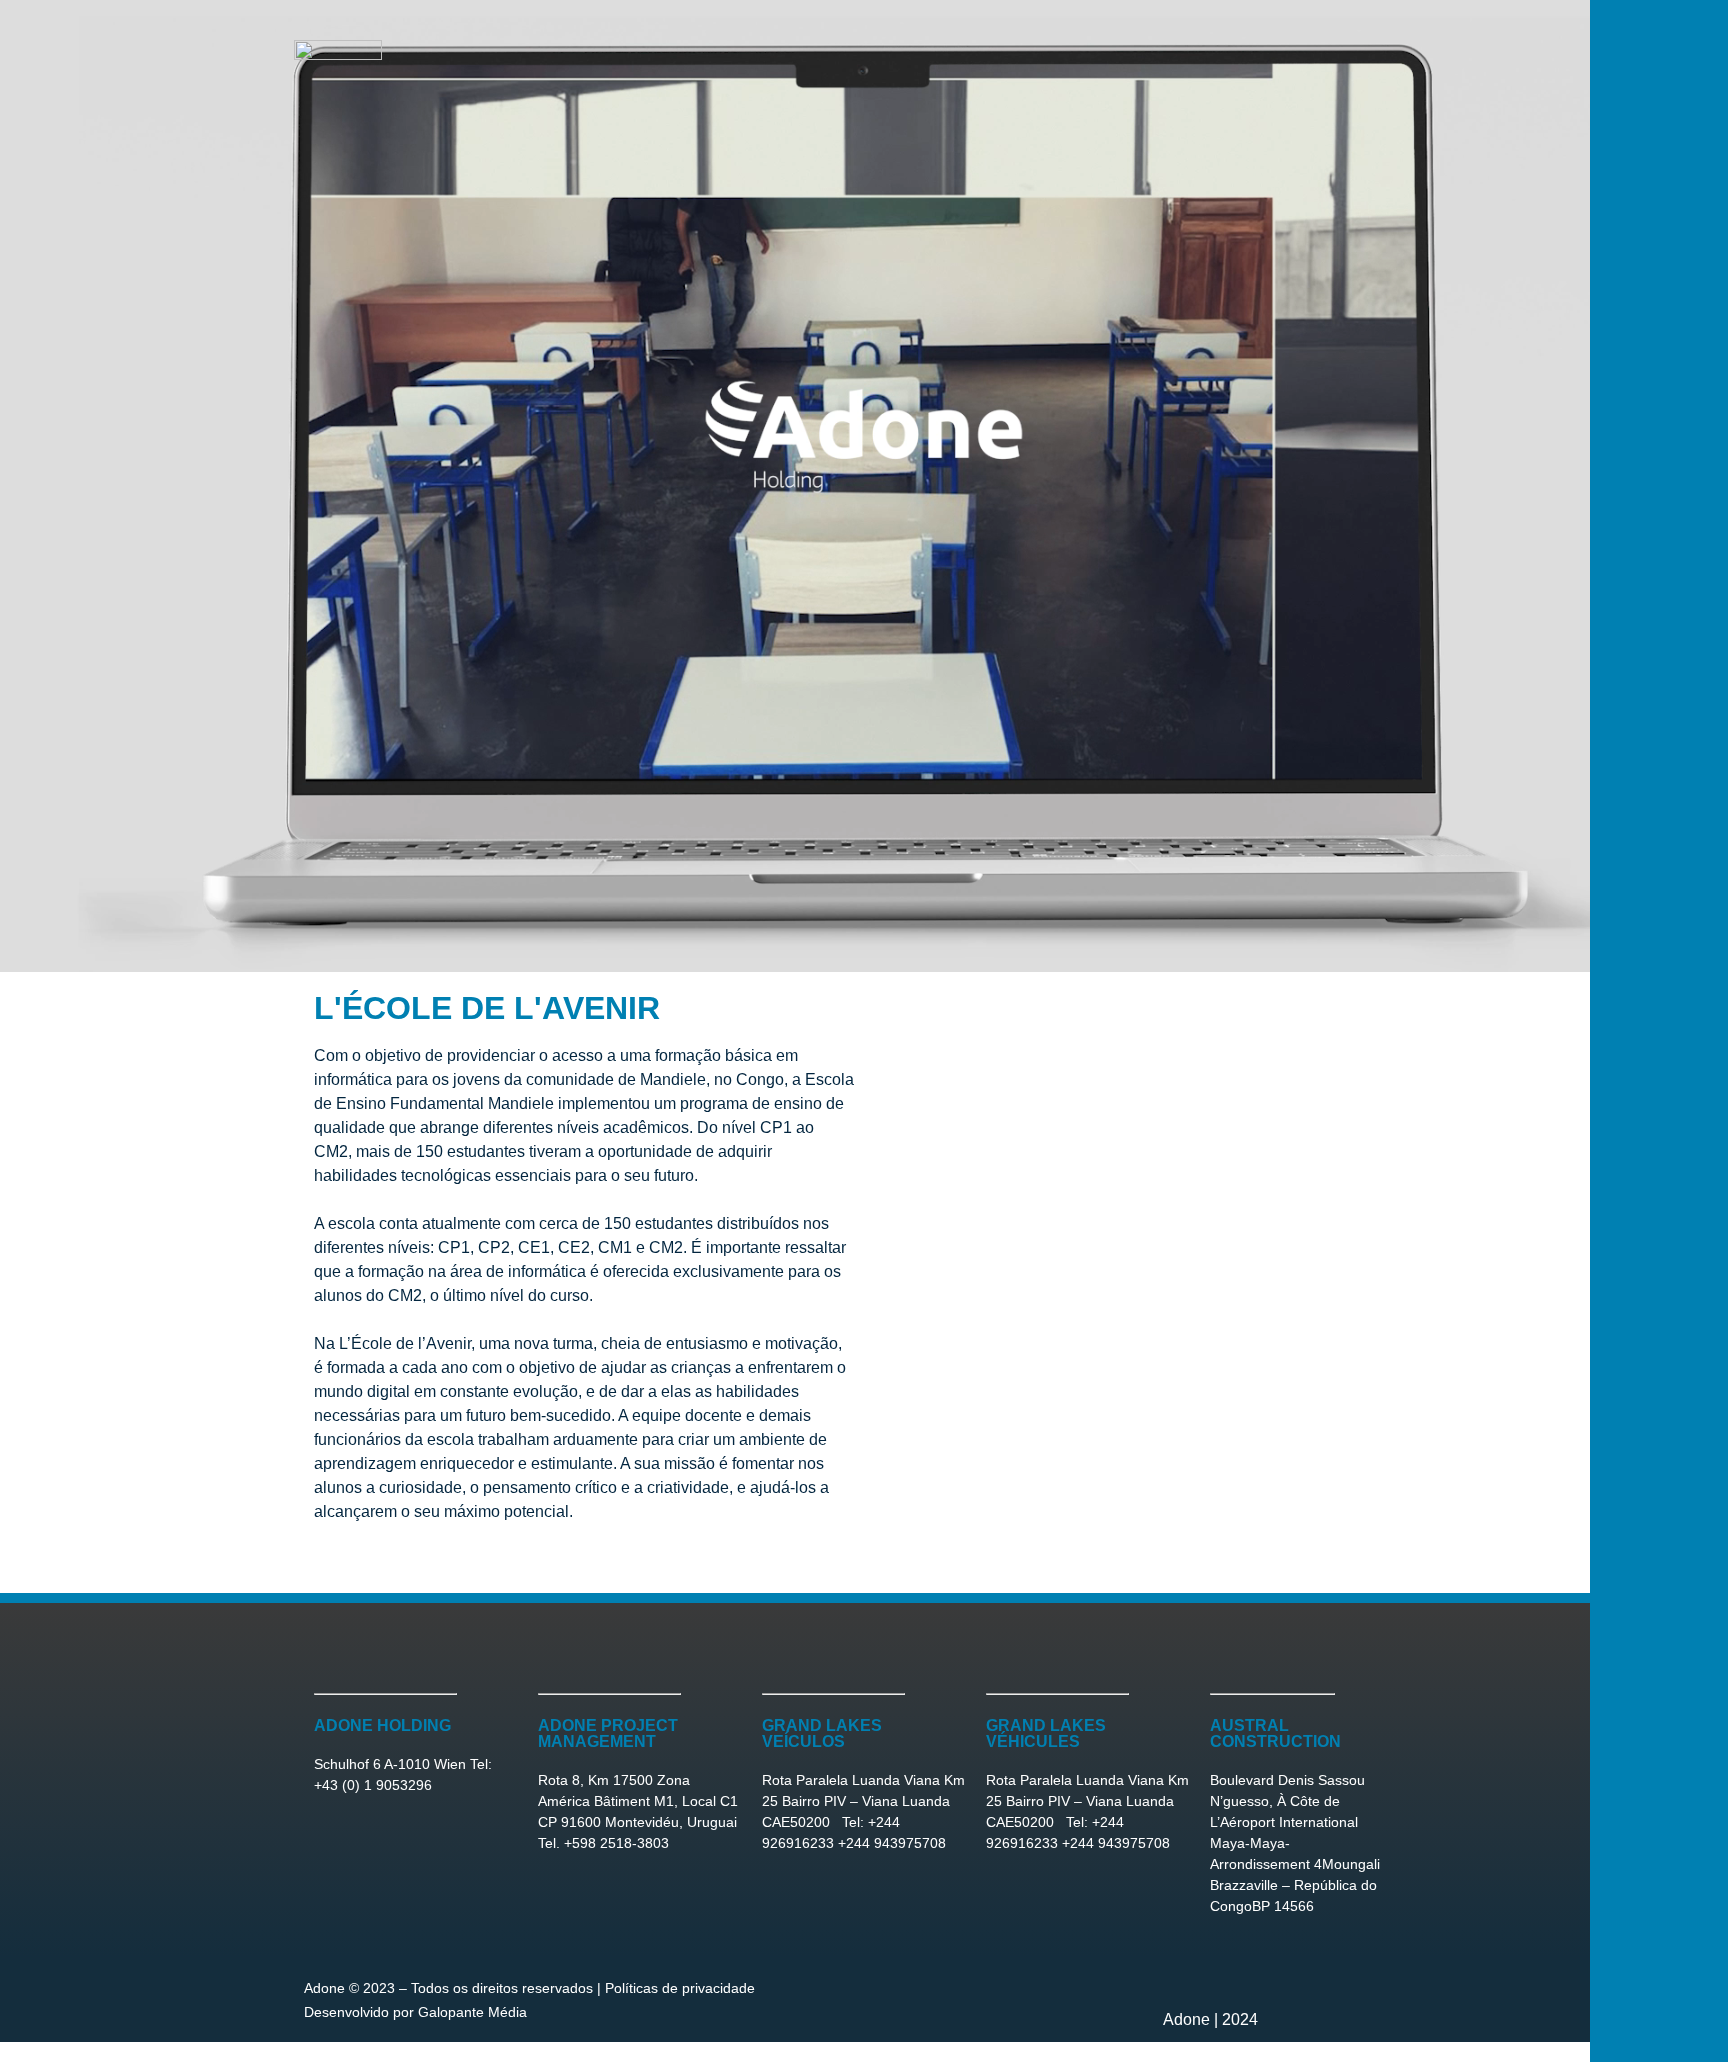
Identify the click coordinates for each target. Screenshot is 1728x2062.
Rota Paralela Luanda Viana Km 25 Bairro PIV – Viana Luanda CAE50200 (863, 1801)
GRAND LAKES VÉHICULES (1046, 1733)
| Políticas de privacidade (674, 1988)
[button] (864, 1556)
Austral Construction (1275, 1733)
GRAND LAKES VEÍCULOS (822, 1733)
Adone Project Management (608, 1733)
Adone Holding (382, 1725)
